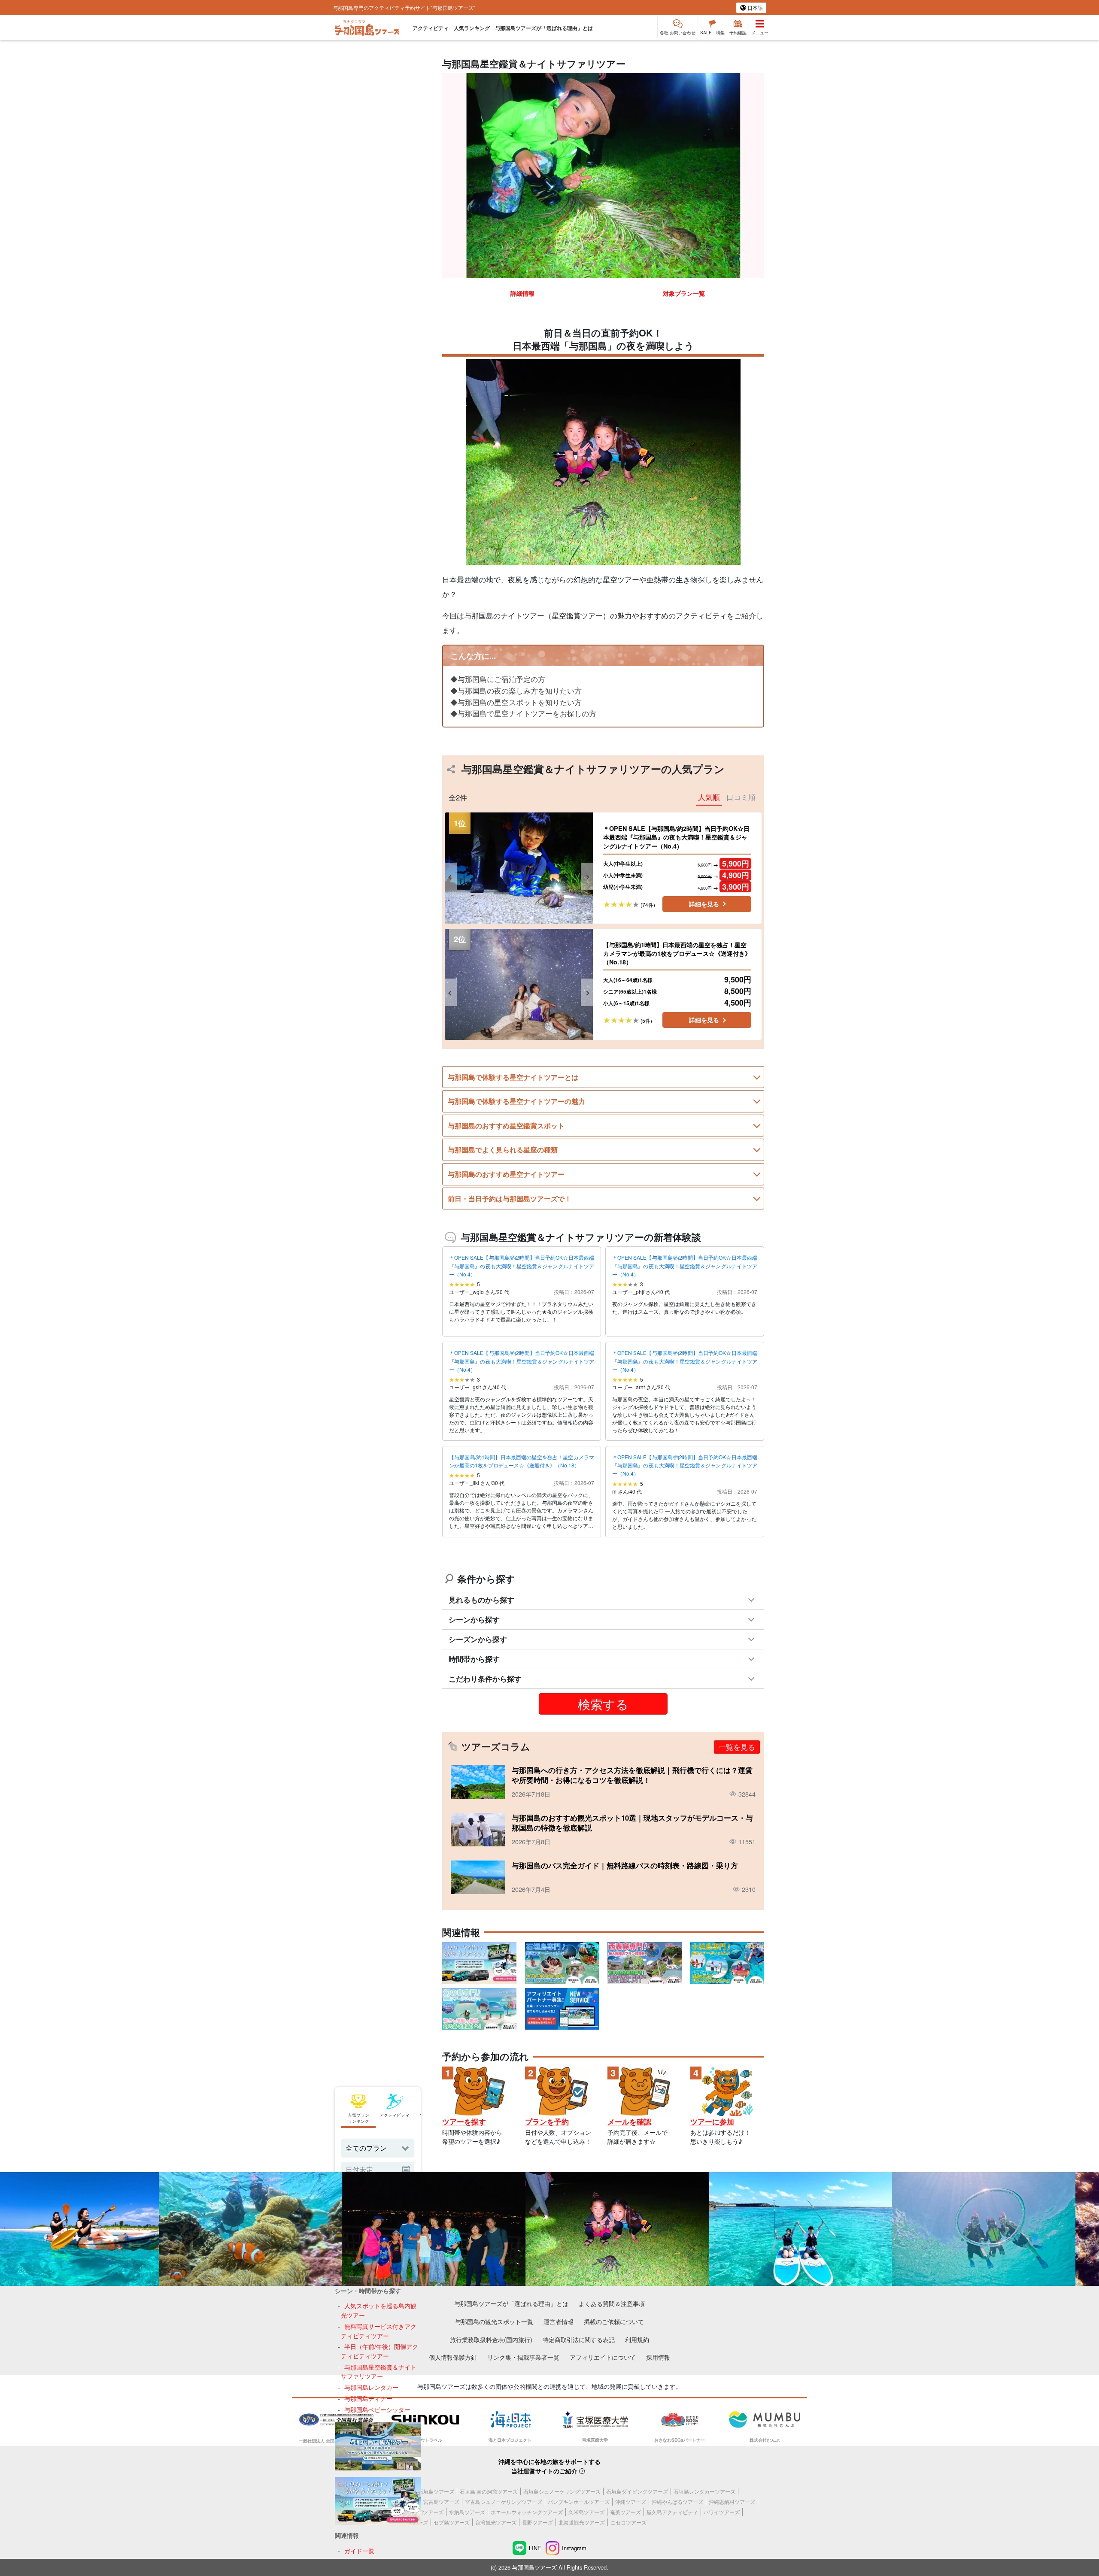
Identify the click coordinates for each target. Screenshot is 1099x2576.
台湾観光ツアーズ (496, 2522)
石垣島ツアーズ (436, 2491)
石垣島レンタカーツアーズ (704, 2491)
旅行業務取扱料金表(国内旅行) (491, 2339)
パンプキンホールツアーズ (579, 2502)
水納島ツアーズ (467, 2512)
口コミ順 (741, 797)
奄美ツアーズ (625, 2512)
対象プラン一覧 (684, 293)
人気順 (709, 797)
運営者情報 (559, 2321)
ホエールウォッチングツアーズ (527, 2512)
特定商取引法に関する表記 (579, 2339)
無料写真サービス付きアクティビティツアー (378, 2331)
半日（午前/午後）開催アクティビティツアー (379, 2351)
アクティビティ (431, 28)
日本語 (754, 8)
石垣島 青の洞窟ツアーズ (489, 2491)
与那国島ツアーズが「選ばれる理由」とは (544, 28)
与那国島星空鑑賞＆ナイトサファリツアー (378, 2371)
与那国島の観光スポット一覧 (494, 2321)
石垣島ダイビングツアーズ (637, 2491)
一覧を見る (737, 1747)
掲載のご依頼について (614, 2321)
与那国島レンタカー (371, 2387)
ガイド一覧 (359, 2550)
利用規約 (637, 2339)
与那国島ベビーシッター (377, 2409)
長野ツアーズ (537, 2522)
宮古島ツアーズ (441, 2502)
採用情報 (658, 2357)
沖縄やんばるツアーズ (677, 2502)
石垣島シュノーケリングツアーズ (562, 2491)
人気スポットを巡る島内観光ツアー (378, 2311)
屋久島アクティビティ (672, 2512)
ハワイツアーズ (722, 2512)
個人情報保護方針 (453, 2357)
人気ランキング (472, 28)
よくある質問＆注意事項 (612, 2303)
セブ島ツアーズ (452, 2522)
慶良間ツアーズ (425, 2512)
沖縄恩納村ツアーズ (732, 2502)
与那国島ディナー (368, 2399)
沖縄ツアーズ (631, 2502)
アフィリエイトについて (603, 2357)
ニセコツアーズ (628, 2522)
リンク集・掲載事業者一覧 (523, 2357)
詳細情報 (522, 293)
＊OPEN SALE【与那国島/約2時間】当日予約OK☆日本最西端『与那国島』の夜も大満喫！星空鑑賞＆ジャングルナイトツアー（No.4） (522, 1265)
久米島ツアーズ (586, 2512)
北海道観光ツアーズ (582, 2522)
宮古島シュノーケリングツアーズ (504, 2502)
